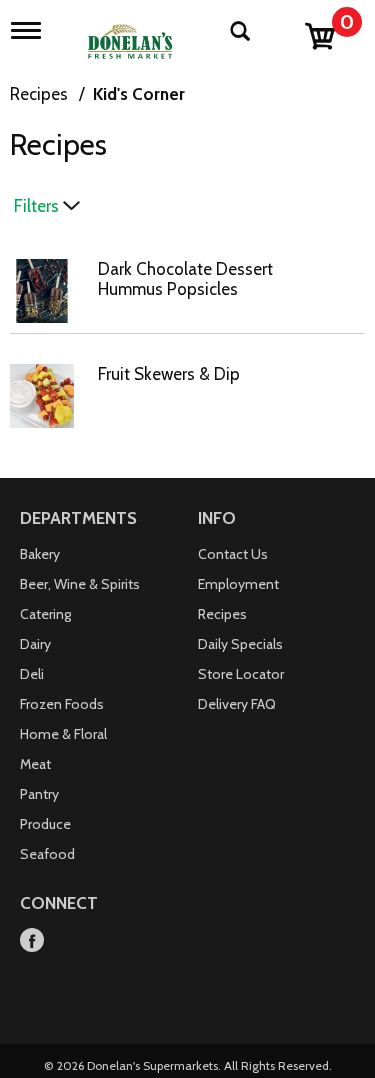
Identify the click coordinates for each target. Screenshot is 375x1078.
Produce (45, 824)
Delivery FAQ (237, 704)
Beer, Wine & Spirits (80, 584)
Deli (32, 674)
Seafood (47, 854)
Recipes (39, 94)
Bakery (40, 554)
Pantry (39, 794)
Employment (238, 584)
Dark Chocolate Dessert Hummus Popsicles (185, 279)
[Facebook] (32, 941)
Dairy (35, 644)
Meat (35, 764)
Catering (45, 614)
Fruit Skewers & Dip (169, 374)
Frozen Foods (62, 704)
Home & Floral (63, 734)
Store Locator (241, 674)
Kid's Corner (139, 94)
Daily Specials (240, 644)
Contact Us (233, 554)
